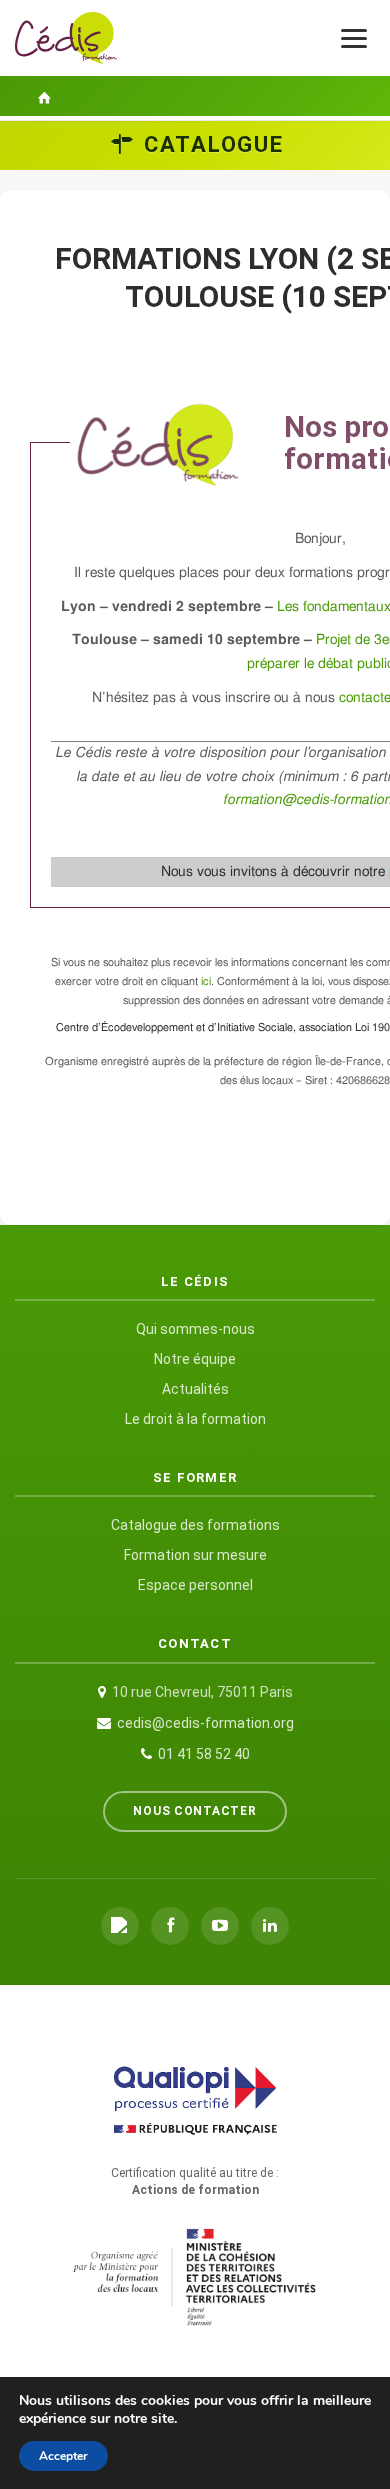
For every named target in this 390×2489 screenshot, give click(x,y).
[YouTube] (220, 1926)
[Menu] (354, 38)
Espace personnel (195, 1585)
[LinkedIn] (270, 1926)
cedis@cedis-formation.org (205, 1723)
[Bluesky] (120, 1926)
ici (206, 981)
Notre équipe (195, 1359)
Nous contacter (194, 1811)
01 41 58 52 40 (204, 1754)
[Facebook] (170, 1926)
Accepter (63, 2456)
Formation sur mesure (195, 1555)
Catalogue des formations (195, 1525)
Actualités (195, 1389)
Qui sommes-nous (195, 1329)
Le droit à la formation (195, 1419)
